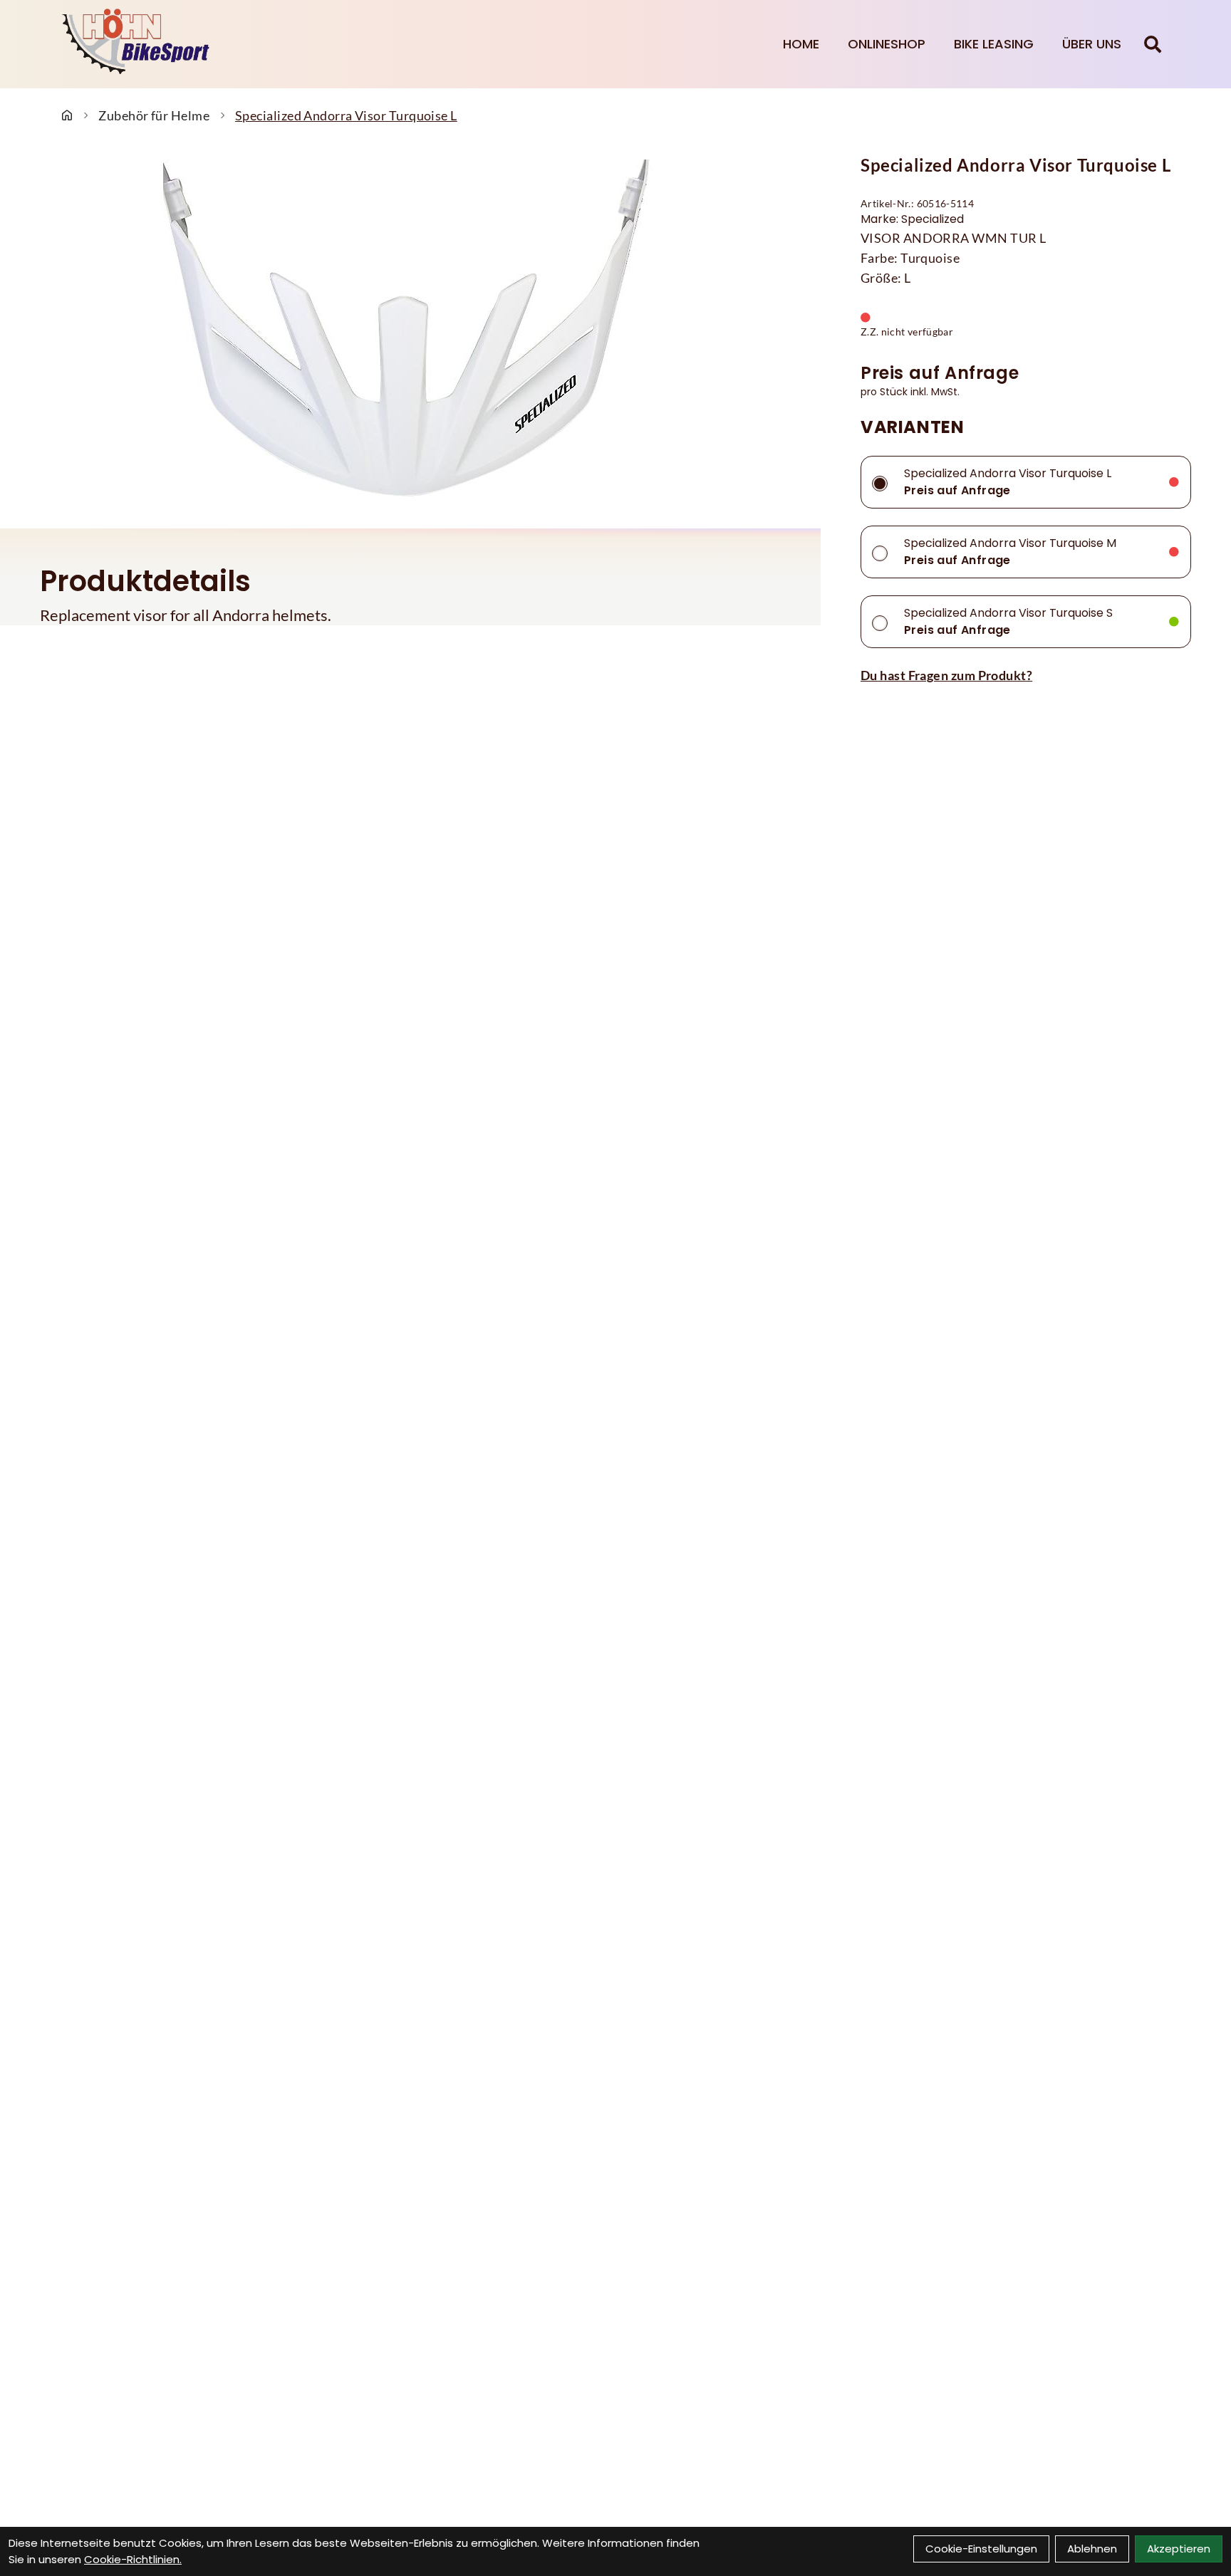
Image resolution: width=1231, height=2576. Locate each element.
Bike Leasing (994, 44)
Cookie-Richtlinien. (133, 2559)
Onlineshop (887, 44)
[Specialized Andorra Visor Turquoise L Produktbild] (410, 333)
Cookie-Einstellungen (981, 2549)
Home (801, 44)
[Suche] (1153, 44)
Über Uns (1092, 44)
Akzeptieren (1179, 2549)
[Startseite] (67, 115)
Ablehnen (1092, 2549)
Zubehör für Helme (154, 115)
